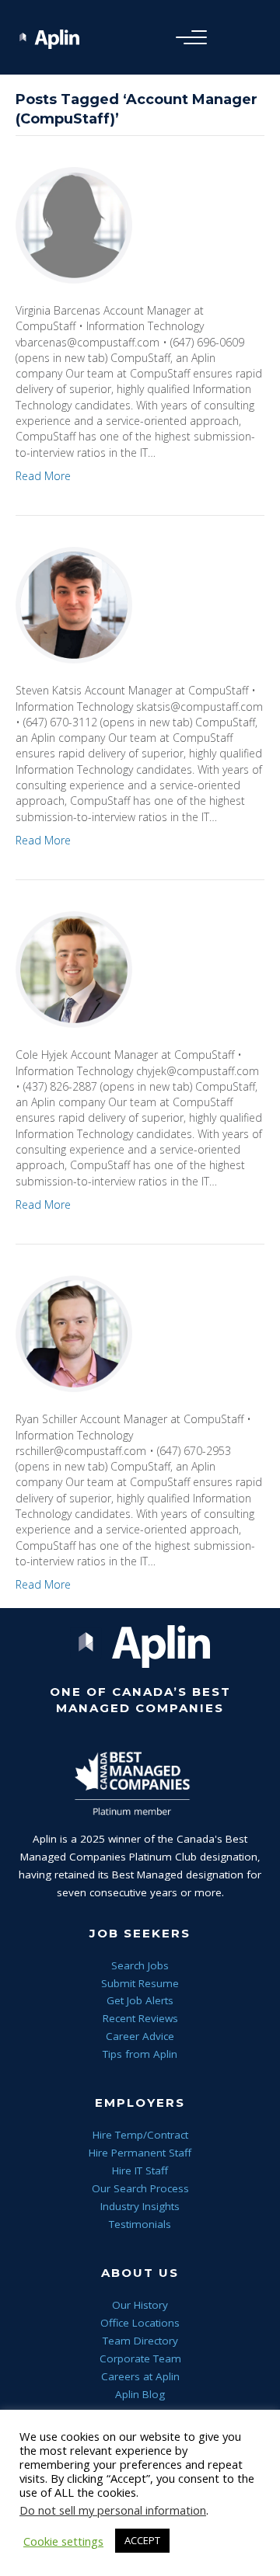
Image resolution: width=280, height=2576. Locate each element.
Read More (43, 476)
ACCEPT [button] (142, 2540)
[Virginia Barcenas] (74, 224)
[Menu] (187, 38)
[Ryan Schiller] (74, 1333)
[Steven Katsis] (74, 604)
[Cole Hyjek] (74, 968)
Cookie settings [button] (63, 2541)
